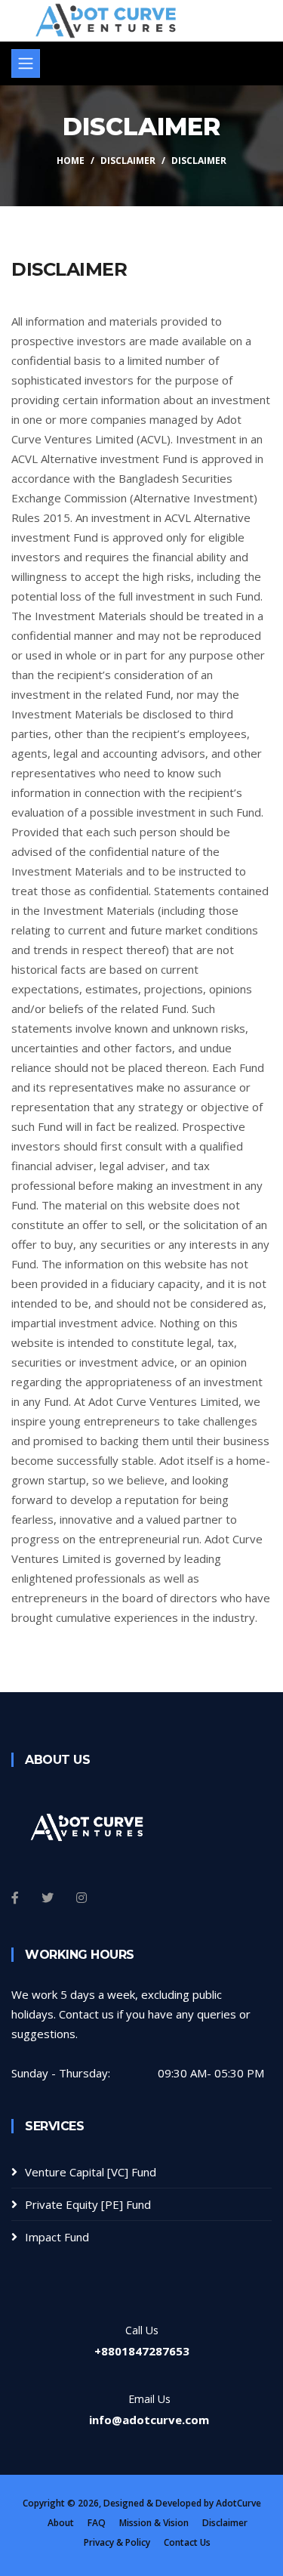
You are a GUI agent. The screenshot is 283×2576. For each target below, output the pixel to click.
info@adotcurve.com (149, 2420)
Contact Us (187, 2542)
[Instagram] (82, 1898)
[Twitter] (48, 1898)
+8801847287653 (142, 2351)
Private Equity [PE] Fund (88, 2204)
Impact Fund (57, 2237)
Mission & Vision (154, 2523)
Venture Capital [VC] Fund (91, 2172)
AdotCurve (238, 2503)
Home (71, 161)
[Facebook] (15, 1898)
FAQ (97, 2523)
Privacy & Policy (117, 2542)
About (61, 2523)
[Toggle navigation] (26, 63)
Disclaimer (128, 161)
